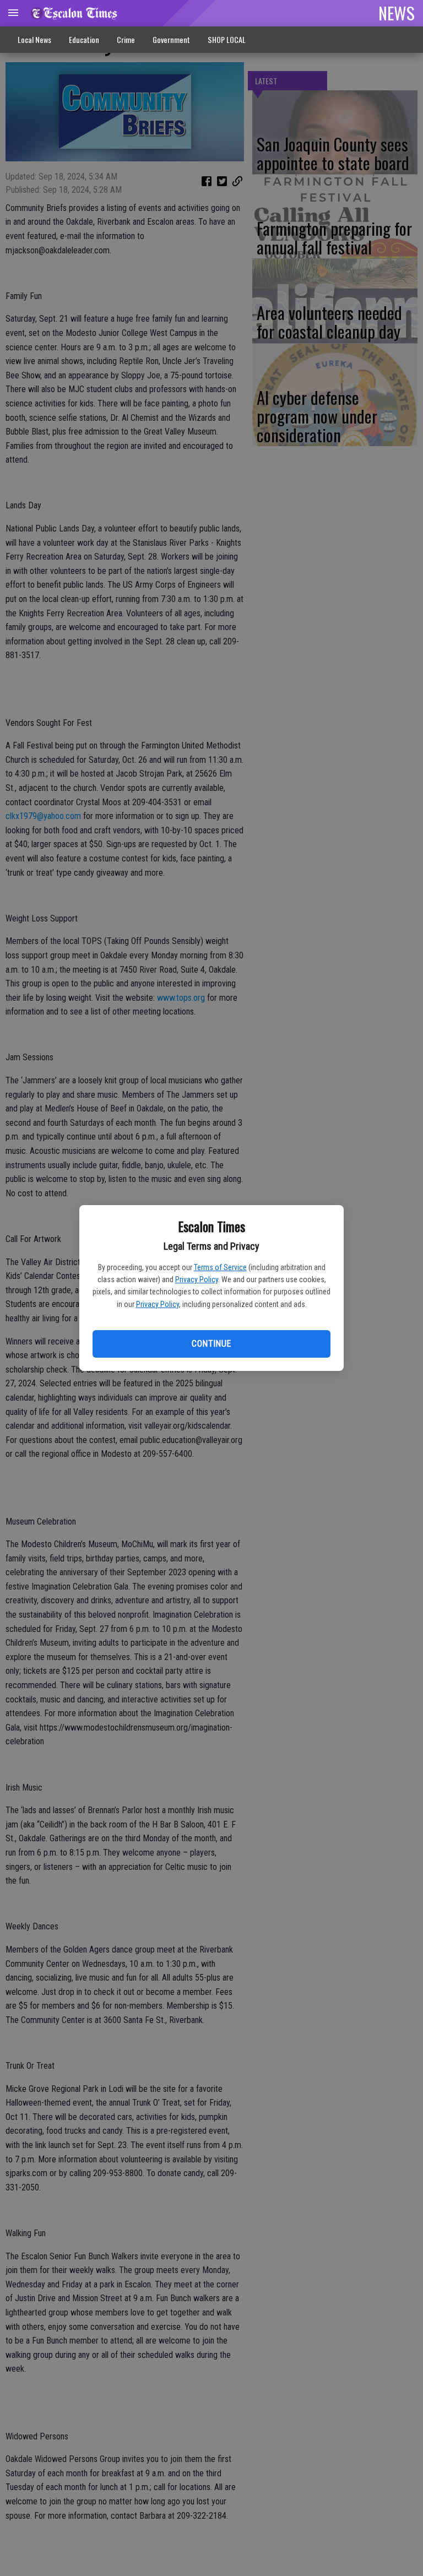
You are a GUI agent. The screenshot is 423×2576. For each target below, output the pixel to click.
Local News (34, 39)
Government (171, 39)
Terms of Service (220, 1267)
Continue (211, 1344)
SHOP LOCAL (227, 39)
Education (84, 39)
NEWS (397, 13)
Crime (126, 39)
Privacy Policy (197, 1279)
